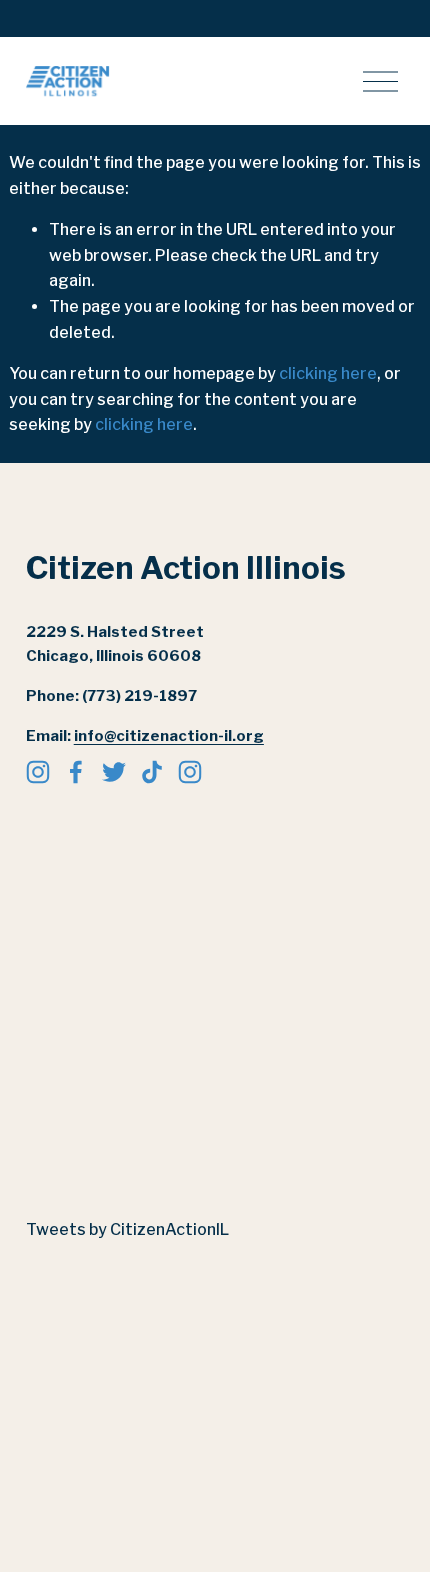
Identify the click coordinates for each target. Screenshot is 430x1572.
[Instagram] (38, 772)
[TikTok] (152, 772)
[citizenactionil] (190, 772)
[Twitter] (114, 772)
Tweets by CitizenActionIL (127, 1229)
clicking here (328, 373)
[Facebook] (76, 772)
